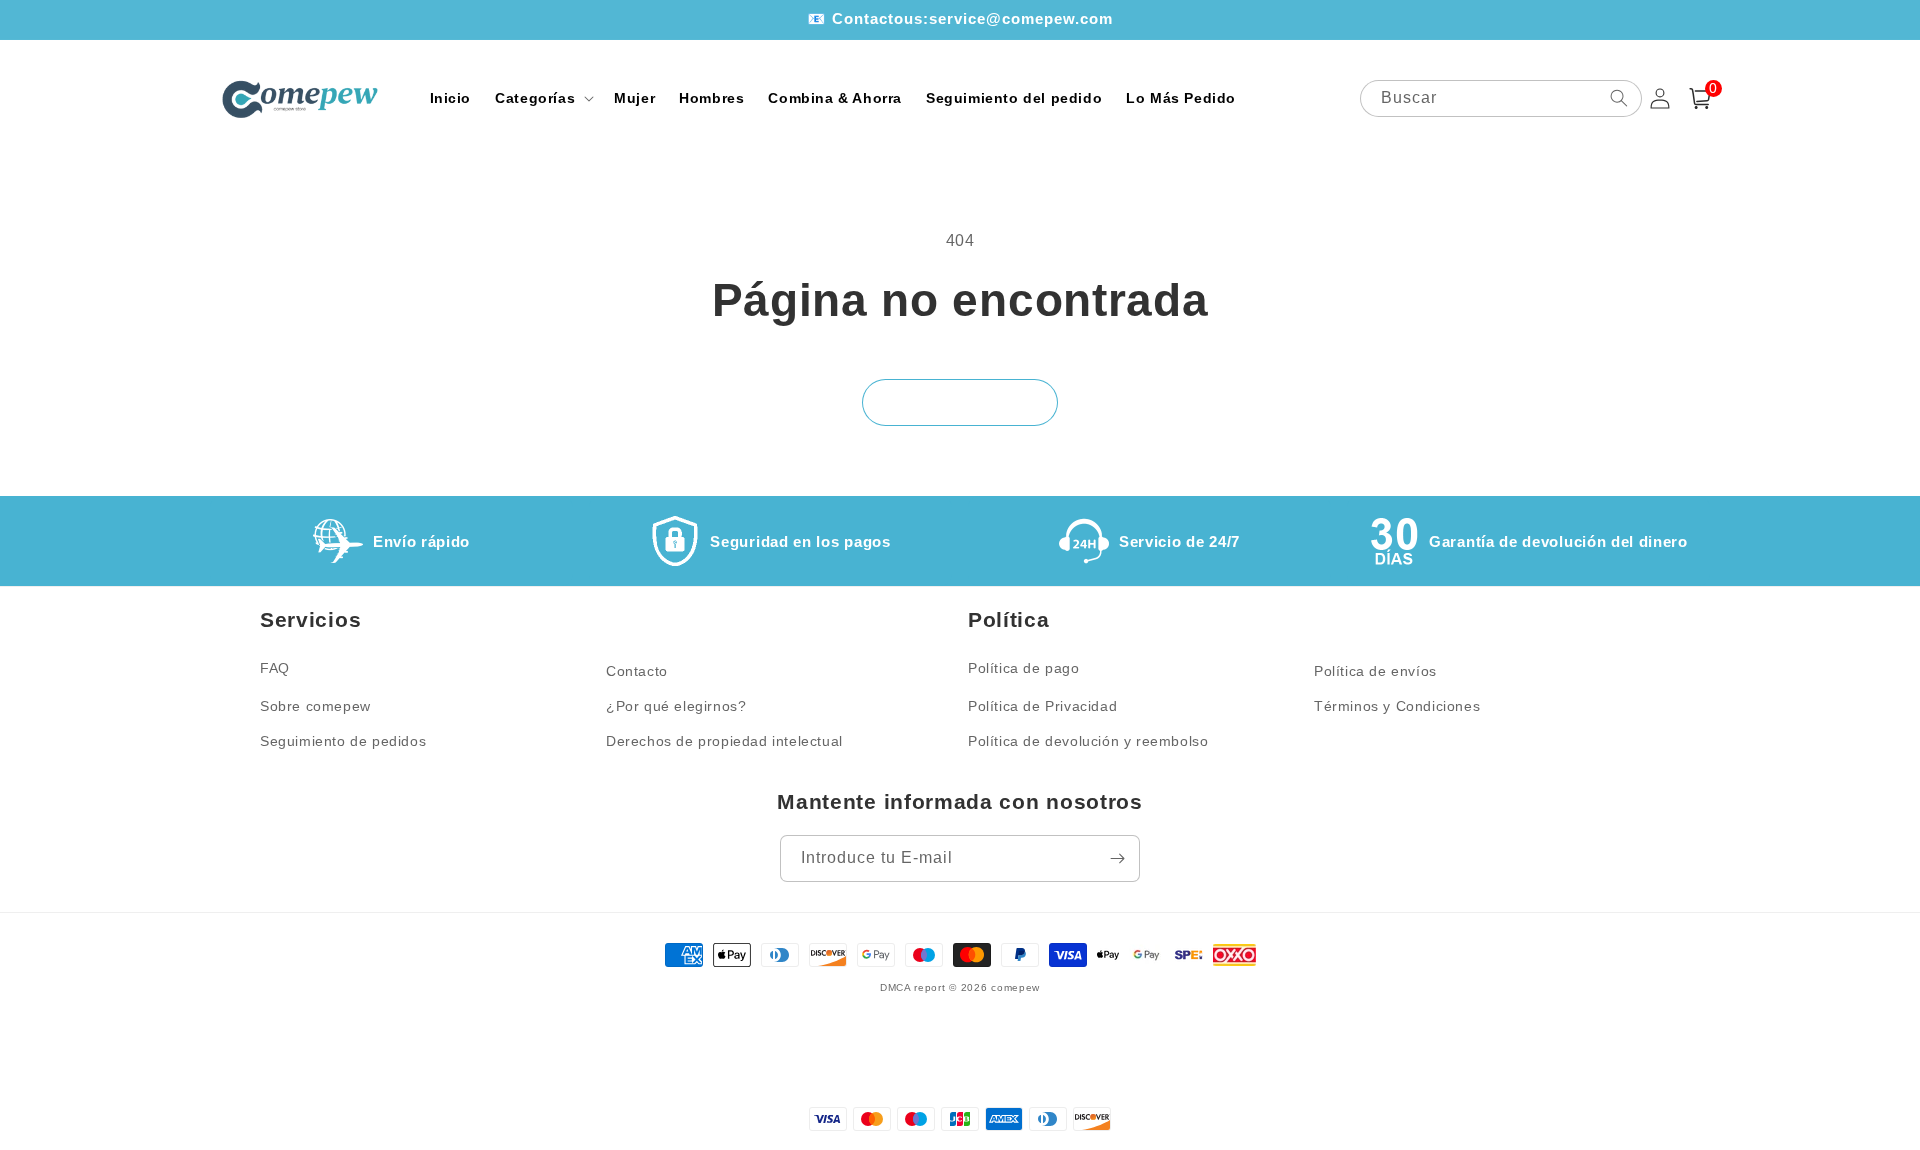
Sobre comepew (315, 706)
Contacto (637, 671)
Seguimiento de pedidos (343, 741)
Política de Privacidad (1042, 706)
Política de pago (1024, 668)
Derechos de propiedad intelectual (724, 741)
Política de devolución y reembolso (1088, 741)
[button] (542, 98)
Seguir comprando (960, 402)
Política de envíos (1375, 671)
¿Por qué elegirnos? (676, 706)
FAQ (275, 668)
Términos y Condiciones (1397, 706)
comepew (1015, 987)
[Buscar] (1619, 98)
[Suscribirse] (1117, 858)
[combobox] (1501, 98)
